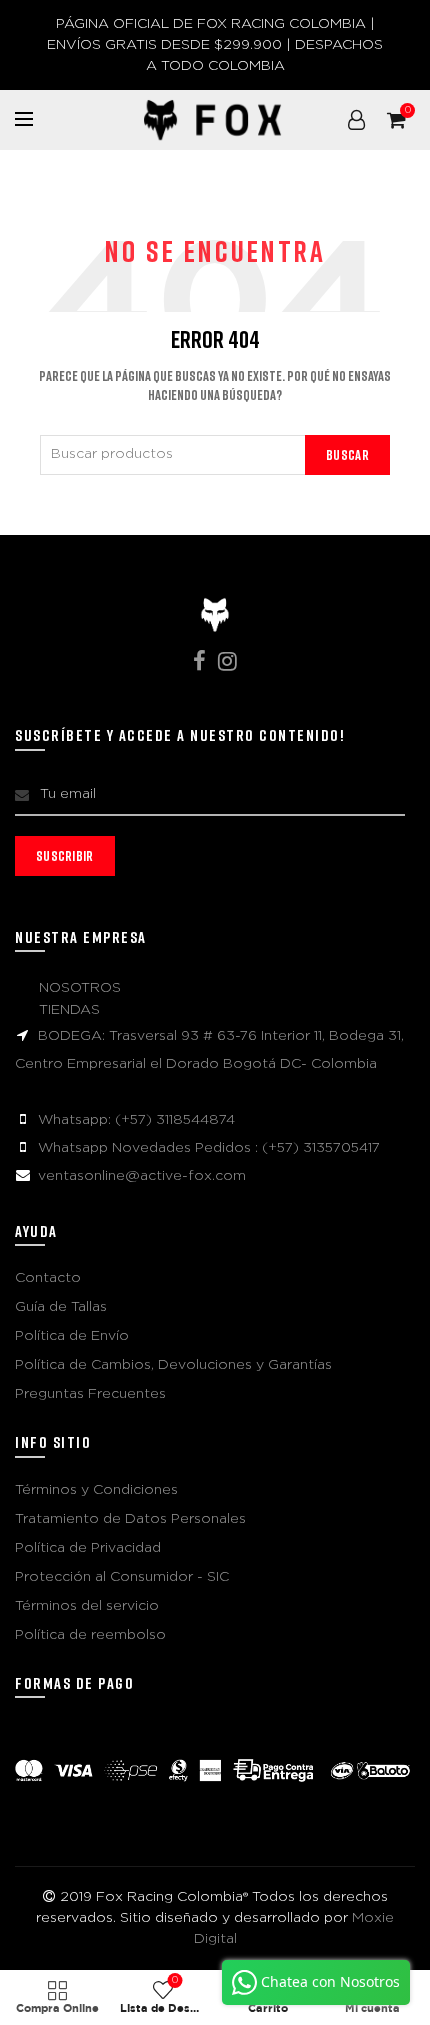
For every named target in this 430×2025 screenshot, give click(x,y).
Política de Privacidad (88, 1548)
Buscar (347, 454)
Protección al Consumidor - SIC (122, 1577)
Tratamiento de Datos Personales (130, 1519)
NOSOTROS (80, 988)
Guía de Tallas (61, 1307)
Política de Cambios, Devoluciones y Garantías (173, 1365)
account (356, 120)
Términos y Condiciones (96, 1490)
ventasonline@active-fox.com (142, 1176)
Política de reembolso (90, 1635)
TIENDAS (69, 1010)
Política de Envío (72, 1336)
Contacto (48, 1278)
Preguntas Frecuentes (90, 1394)
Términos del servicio (87, 1606)
